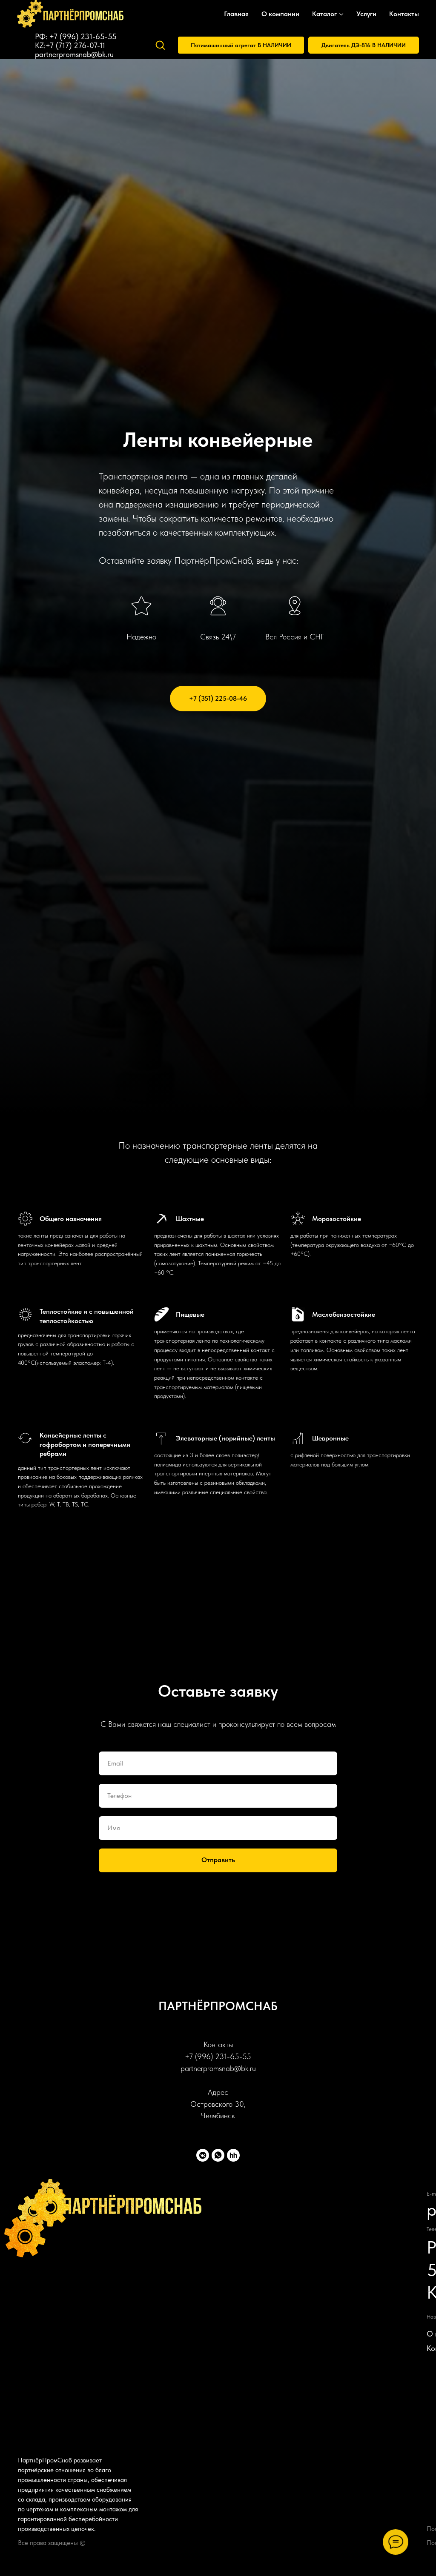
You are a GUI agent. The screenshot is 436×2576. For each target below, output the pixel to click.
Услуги (366, 14)
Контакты (404, 14)
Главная (236, 14)
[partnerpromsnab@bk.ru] (136, 45)
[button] (160, 45)
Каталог (324, 14)
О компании (280, 14)
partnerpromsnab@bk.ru (74, 54)
